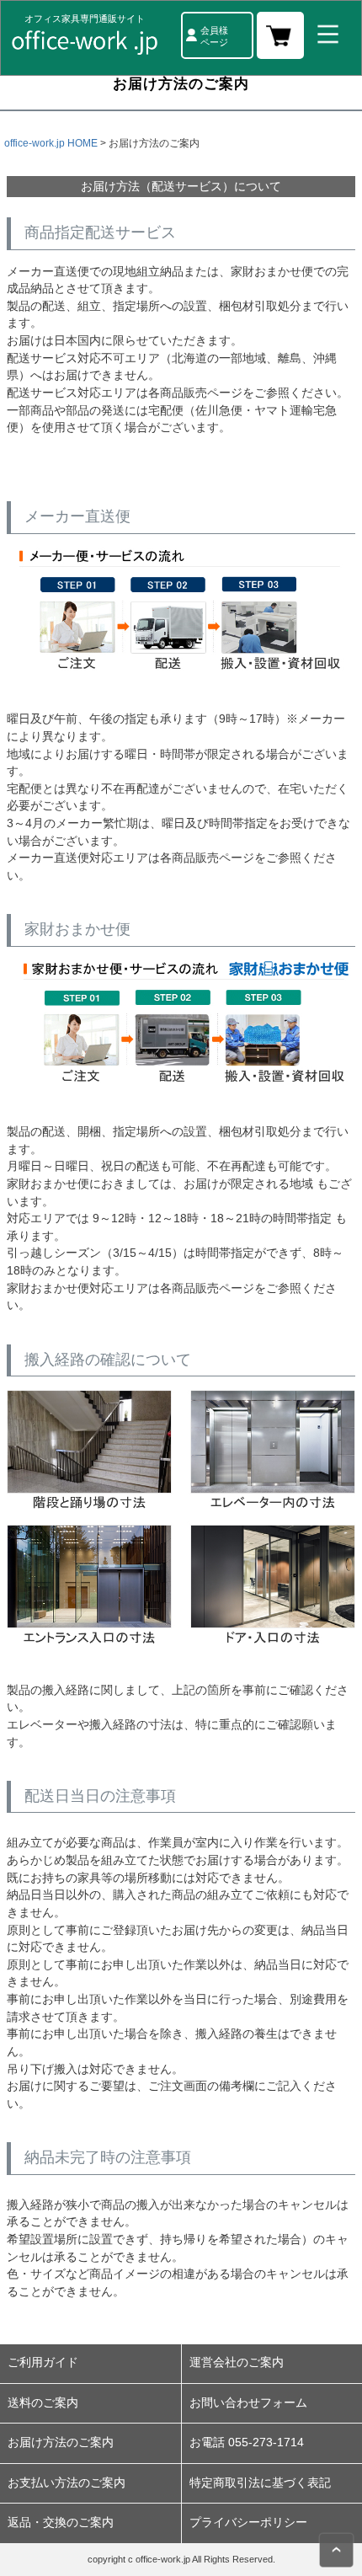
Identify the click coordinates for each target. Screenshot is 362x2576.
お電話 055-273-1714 (247, 2442)
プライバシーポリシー (248, 2523)
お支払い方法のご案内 (67, 2483)
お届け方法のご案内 (61, 2442)
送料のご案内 (43, 2403)
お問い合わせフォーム (248, 2403)
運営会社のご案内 (237, 2362)
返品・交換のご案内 (61, 2523)
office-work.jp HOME (51, 143)
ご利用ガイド (43, 2362)
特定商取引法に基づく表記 (260, 2483)
